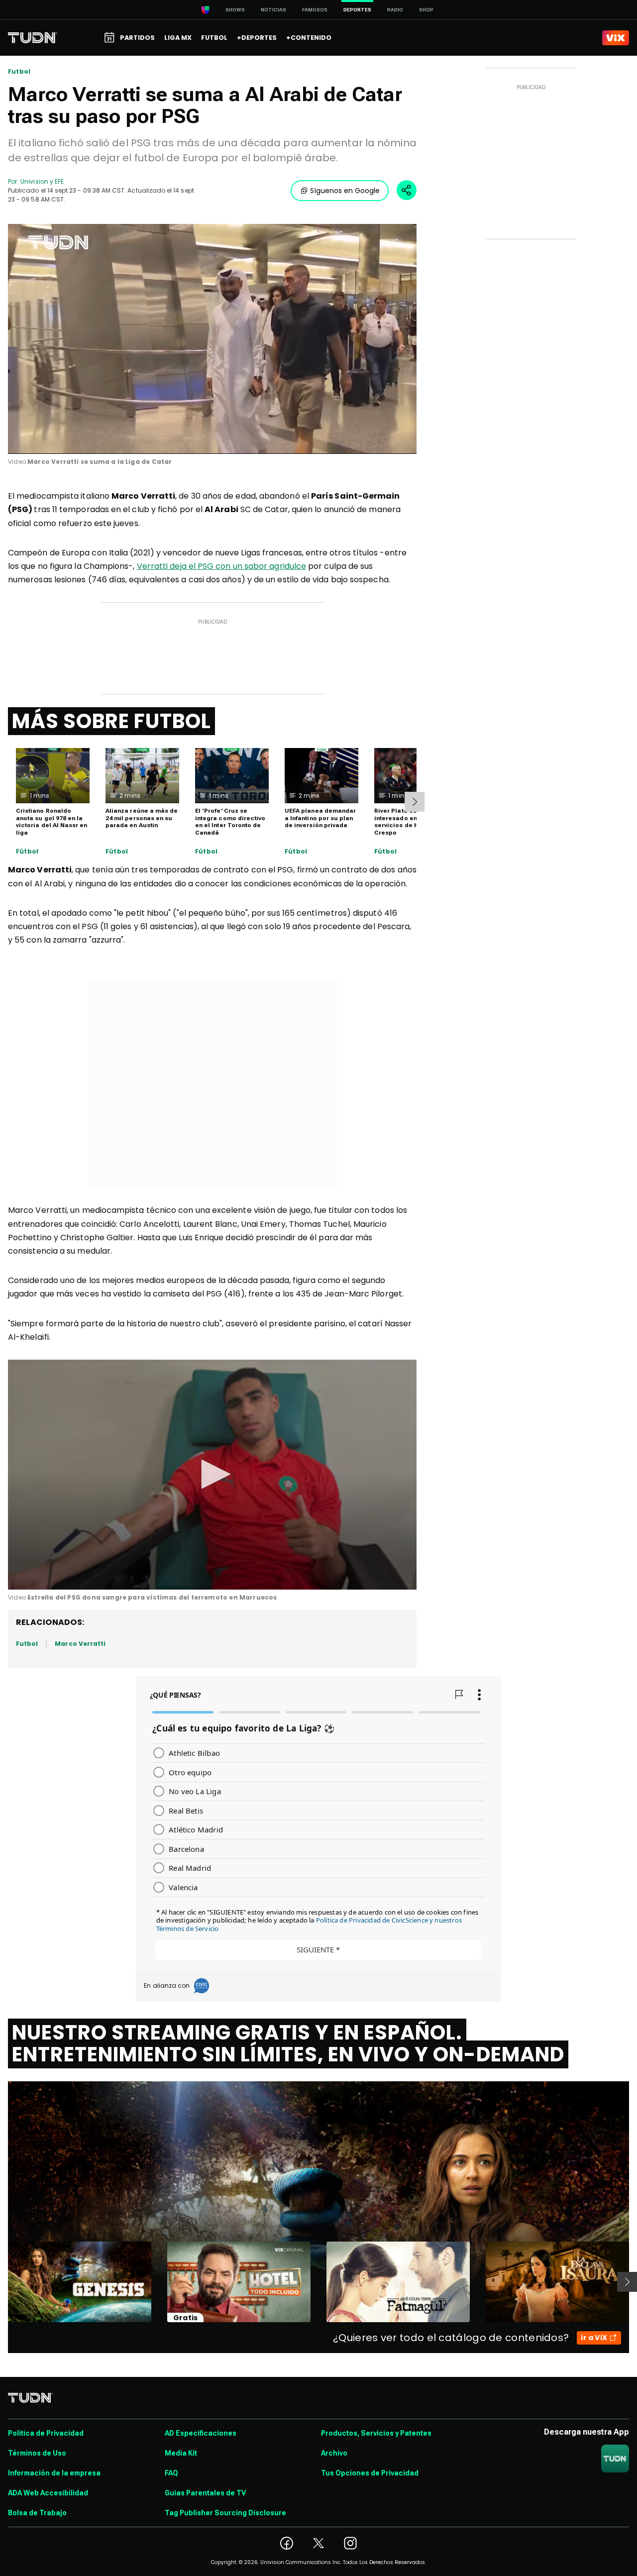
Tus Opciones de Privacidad (370, 2473)
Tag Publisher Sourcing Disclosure (225, 2513)
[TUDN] (33, 38)
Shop (426, 10)
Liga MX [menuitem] (178, 38)
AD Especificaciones (201, 2433)
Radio (395, 10)
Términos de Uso (37, 2453)
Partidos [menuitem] (137, 38)
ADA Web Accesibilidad (48, 2493)
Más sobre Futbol (111, 721)
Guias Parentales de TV (205, 2493)
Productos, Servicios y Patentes (376, 2433)
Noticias (273, 10)
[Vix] (616, 38)
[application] (212, 339)
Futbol (19, 72)
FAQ (171, 2473)
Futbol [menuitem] (214, 38)
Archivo (334, 2453)
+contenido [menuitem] (309, 38)
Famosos (315, 10)
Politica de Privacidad (46, 2433)
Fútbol (27, 852)
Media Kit (181, 2453)
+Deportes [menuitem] (257, 38)
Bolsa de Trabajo (37, 2513)
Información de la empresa (54, 2473)
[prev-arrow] (2, 2282)
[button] (212, 1474)
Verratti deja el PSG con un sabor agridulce (221, 566)
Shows (235, 10)
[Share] (407, 190)
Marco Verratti (80, 1644)
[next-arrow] (415, 802)
